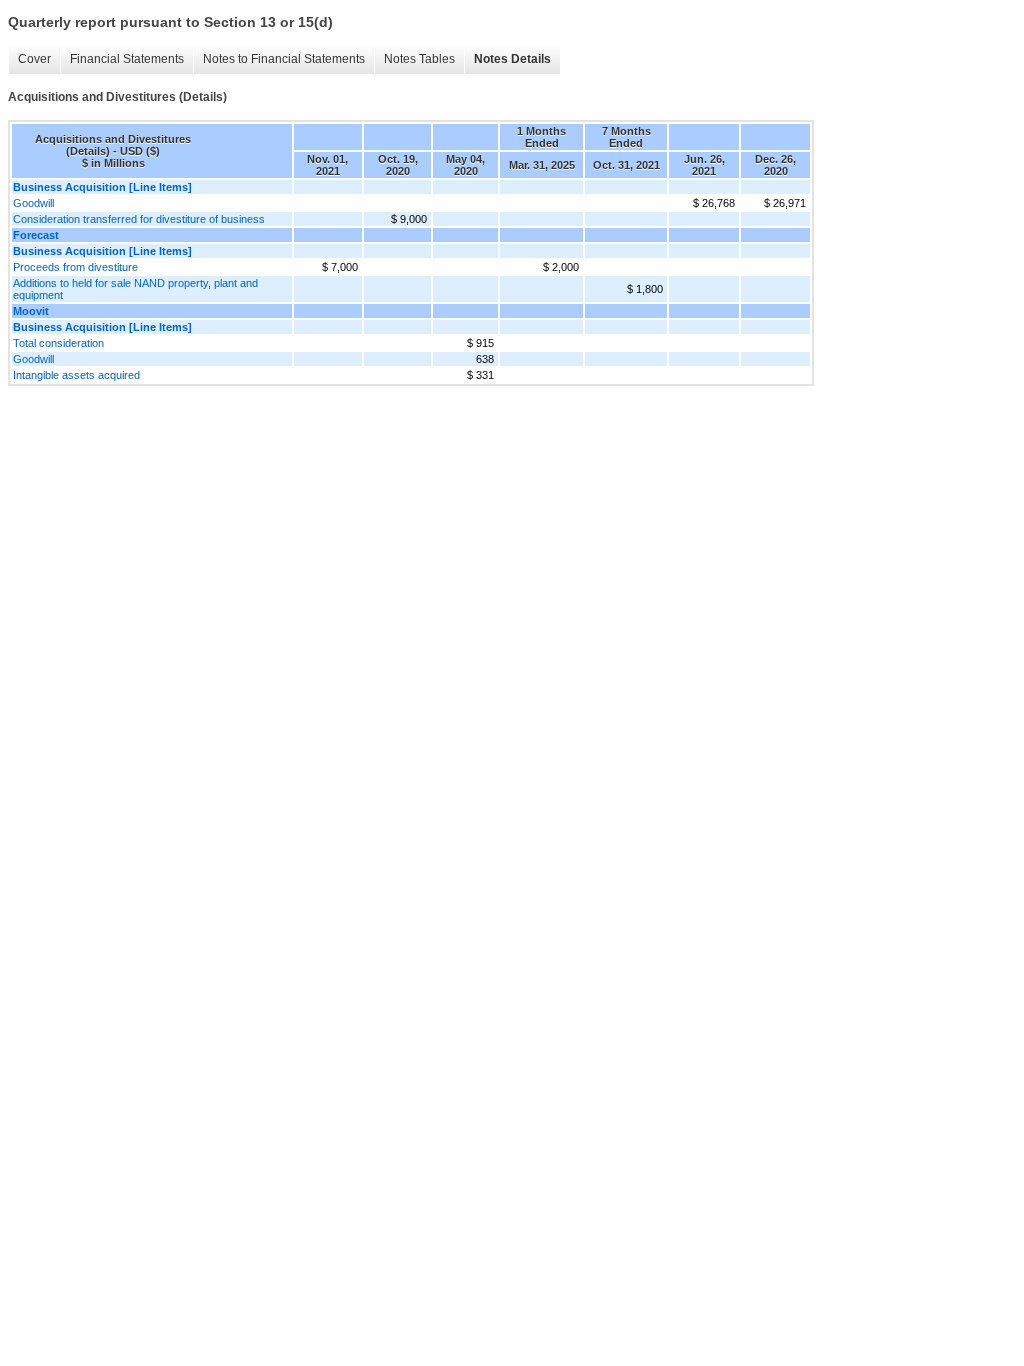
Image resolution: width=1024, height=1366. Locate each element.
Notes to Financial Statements (284, 59)
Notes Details (512, 59)
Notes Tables (419, 59)
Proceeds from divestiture (75, 267)
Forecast (36, 235)
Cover (34, 59)
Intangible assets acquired (76, 375)
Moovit (31, 311)
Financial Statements (127, 59)
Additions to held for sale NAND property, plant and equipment (135, 289)
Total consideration (58, 343)
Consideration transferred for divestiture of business (139, 219)
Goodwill (33, 203)
